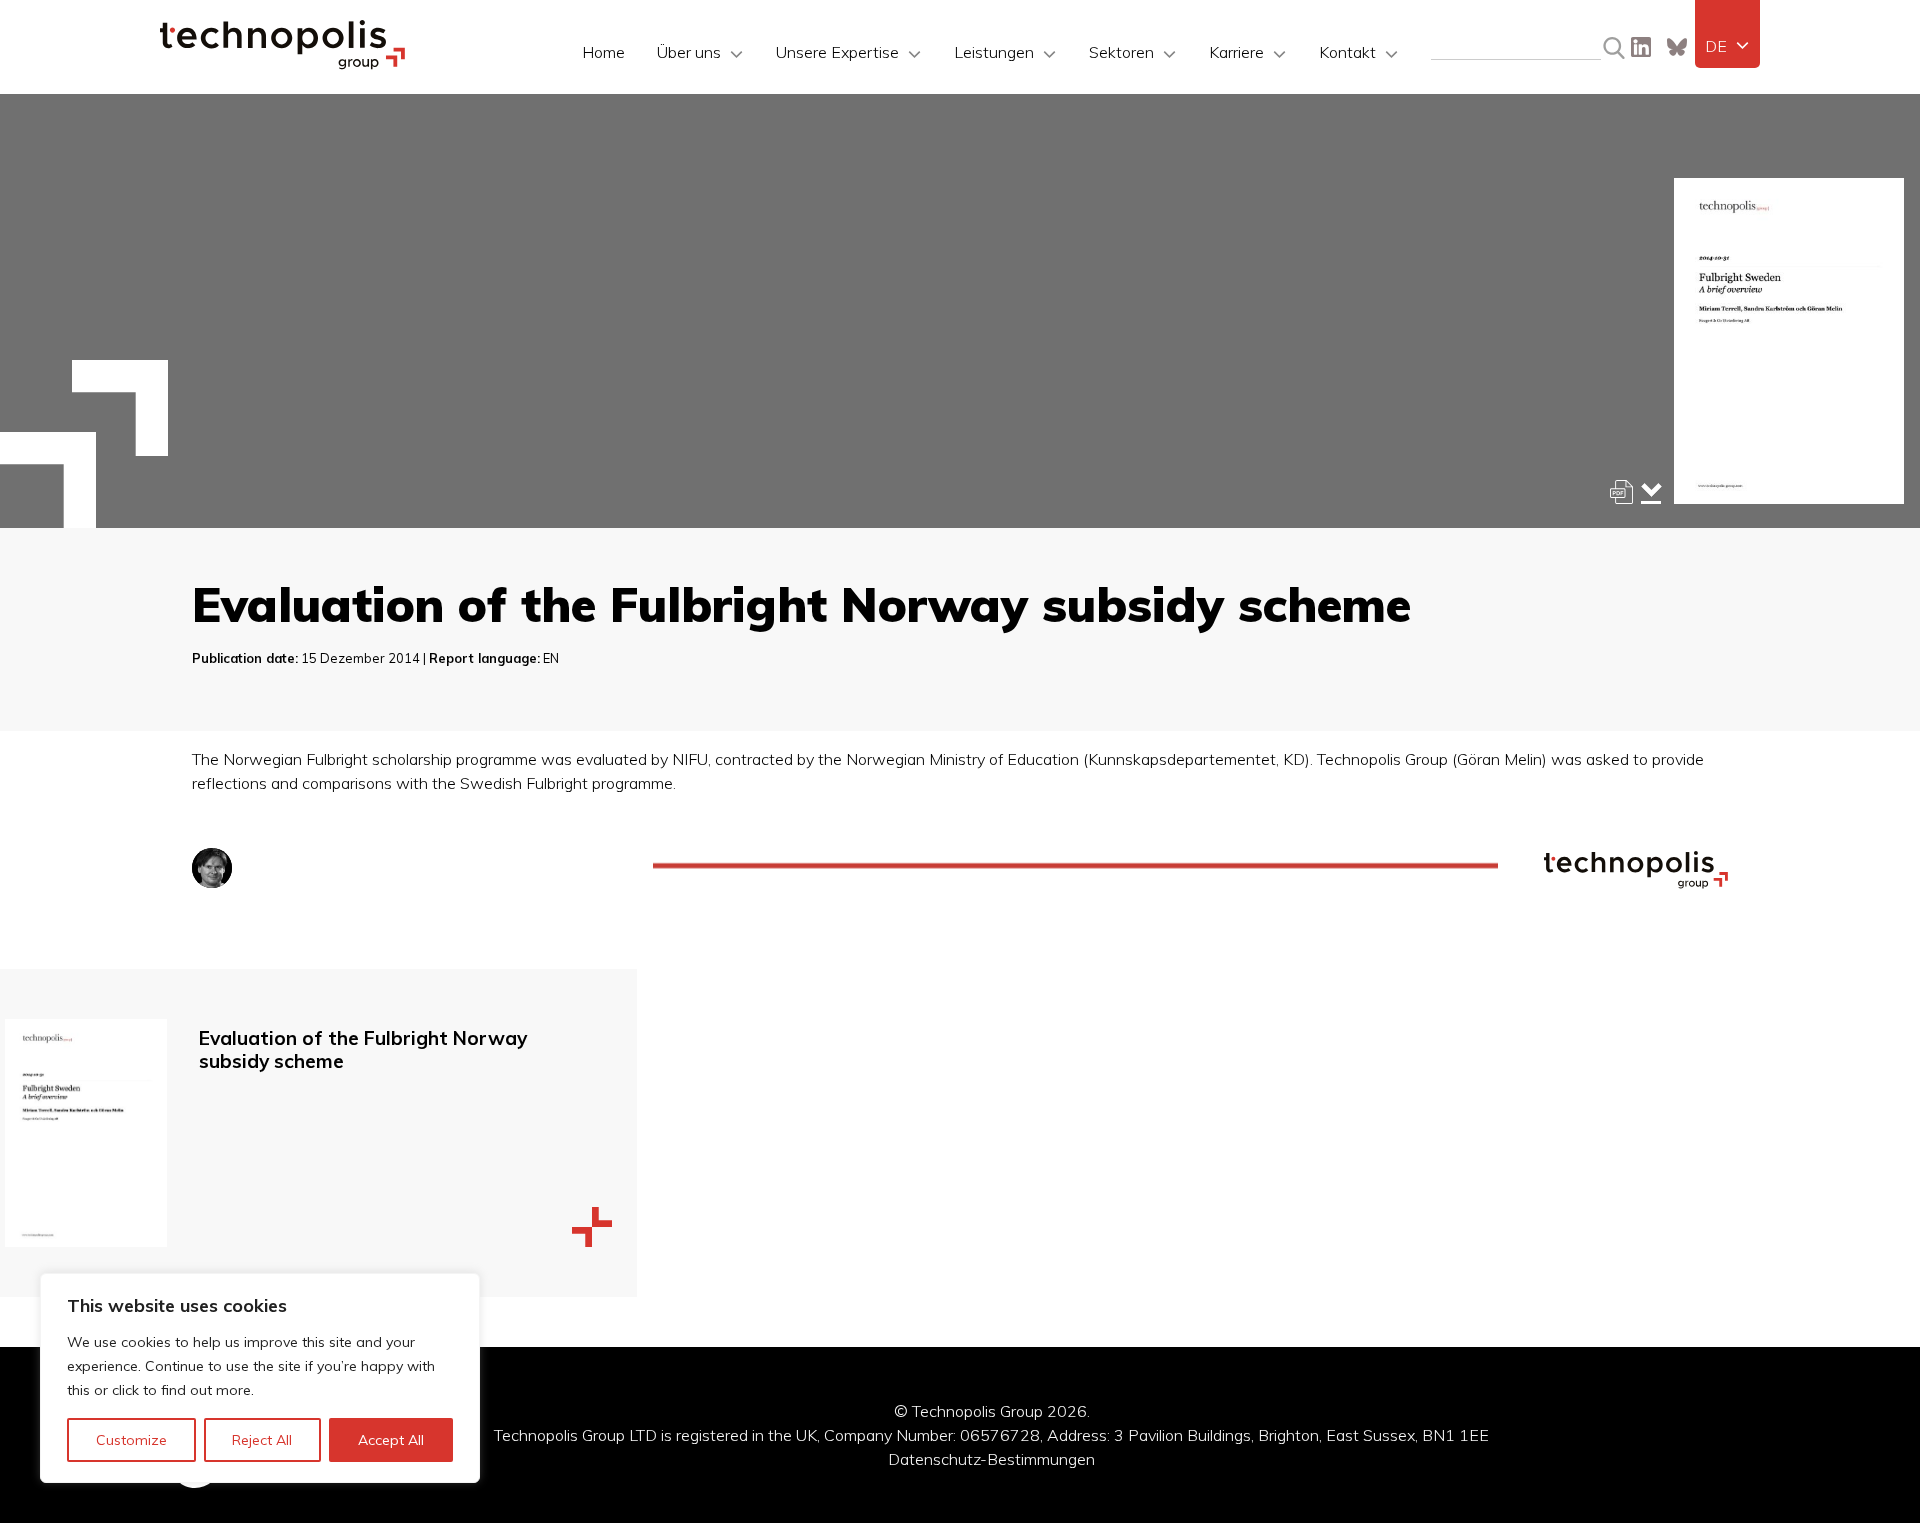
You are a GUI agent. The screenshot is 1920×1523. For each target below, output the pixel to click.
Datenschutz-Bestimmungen (991, 1459)
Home (603, 52)
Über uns (689, 52)
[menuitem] (1727, 46)
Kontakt (1347, 52)
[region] (260, 1378)
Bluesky (1677, 47)
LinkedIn (1641, 47)
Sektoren (1121, 52)
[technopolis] (282, 64)
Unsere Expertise (837, 52)
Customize (131, 1440)
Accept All (391, 1440)
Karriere (1236, 52)
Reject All (262, 1440)
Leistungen (994, 52)
